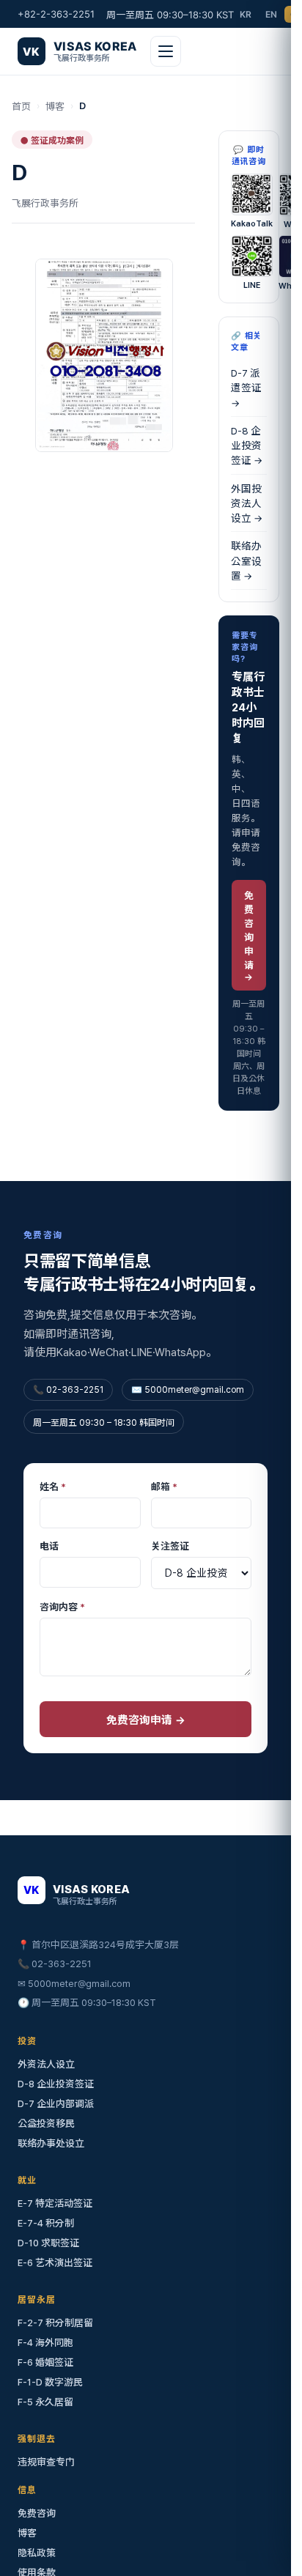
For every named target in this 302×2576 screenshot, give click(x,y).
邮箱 (164, 1487)
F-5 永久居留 (45, 2402)
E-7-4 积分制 (46, 2223)
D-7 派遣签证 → (246, 388)
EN (272, 14)
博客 (55, 107)
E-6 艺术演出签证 (55, 2263)
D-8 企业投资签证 (56, 2084)
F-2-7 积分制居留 (55, 2323)
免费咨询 (37, 2513)
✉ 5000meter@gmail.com (74, 1984)
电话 (49, 1546)
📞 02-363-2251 (55, 1964)
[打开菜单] (166, 51)
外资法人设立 (46, 2064)
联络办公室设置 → (246, 561)
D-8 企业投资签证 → (247, 446)
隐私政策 (37, 2553)
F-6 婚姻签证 (45, 2362)
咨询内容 (62, 1607)
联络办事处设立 (51, 2143)
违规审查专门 (46, 2462)
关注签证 (170, 1546)
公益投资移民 (46, 2124)
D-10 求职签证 (48, 2243)
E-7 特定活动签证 (55, 2203)
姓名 (53, 1487)
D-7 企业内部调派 (56, 2104)
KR (246, 14)
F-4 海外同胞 (45, 2343)
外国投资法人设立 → (247, 504)
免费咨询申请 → (249, 936)
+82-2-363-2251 (56, 14)
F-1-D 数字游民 (50, 2382)
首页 (21, 107)
